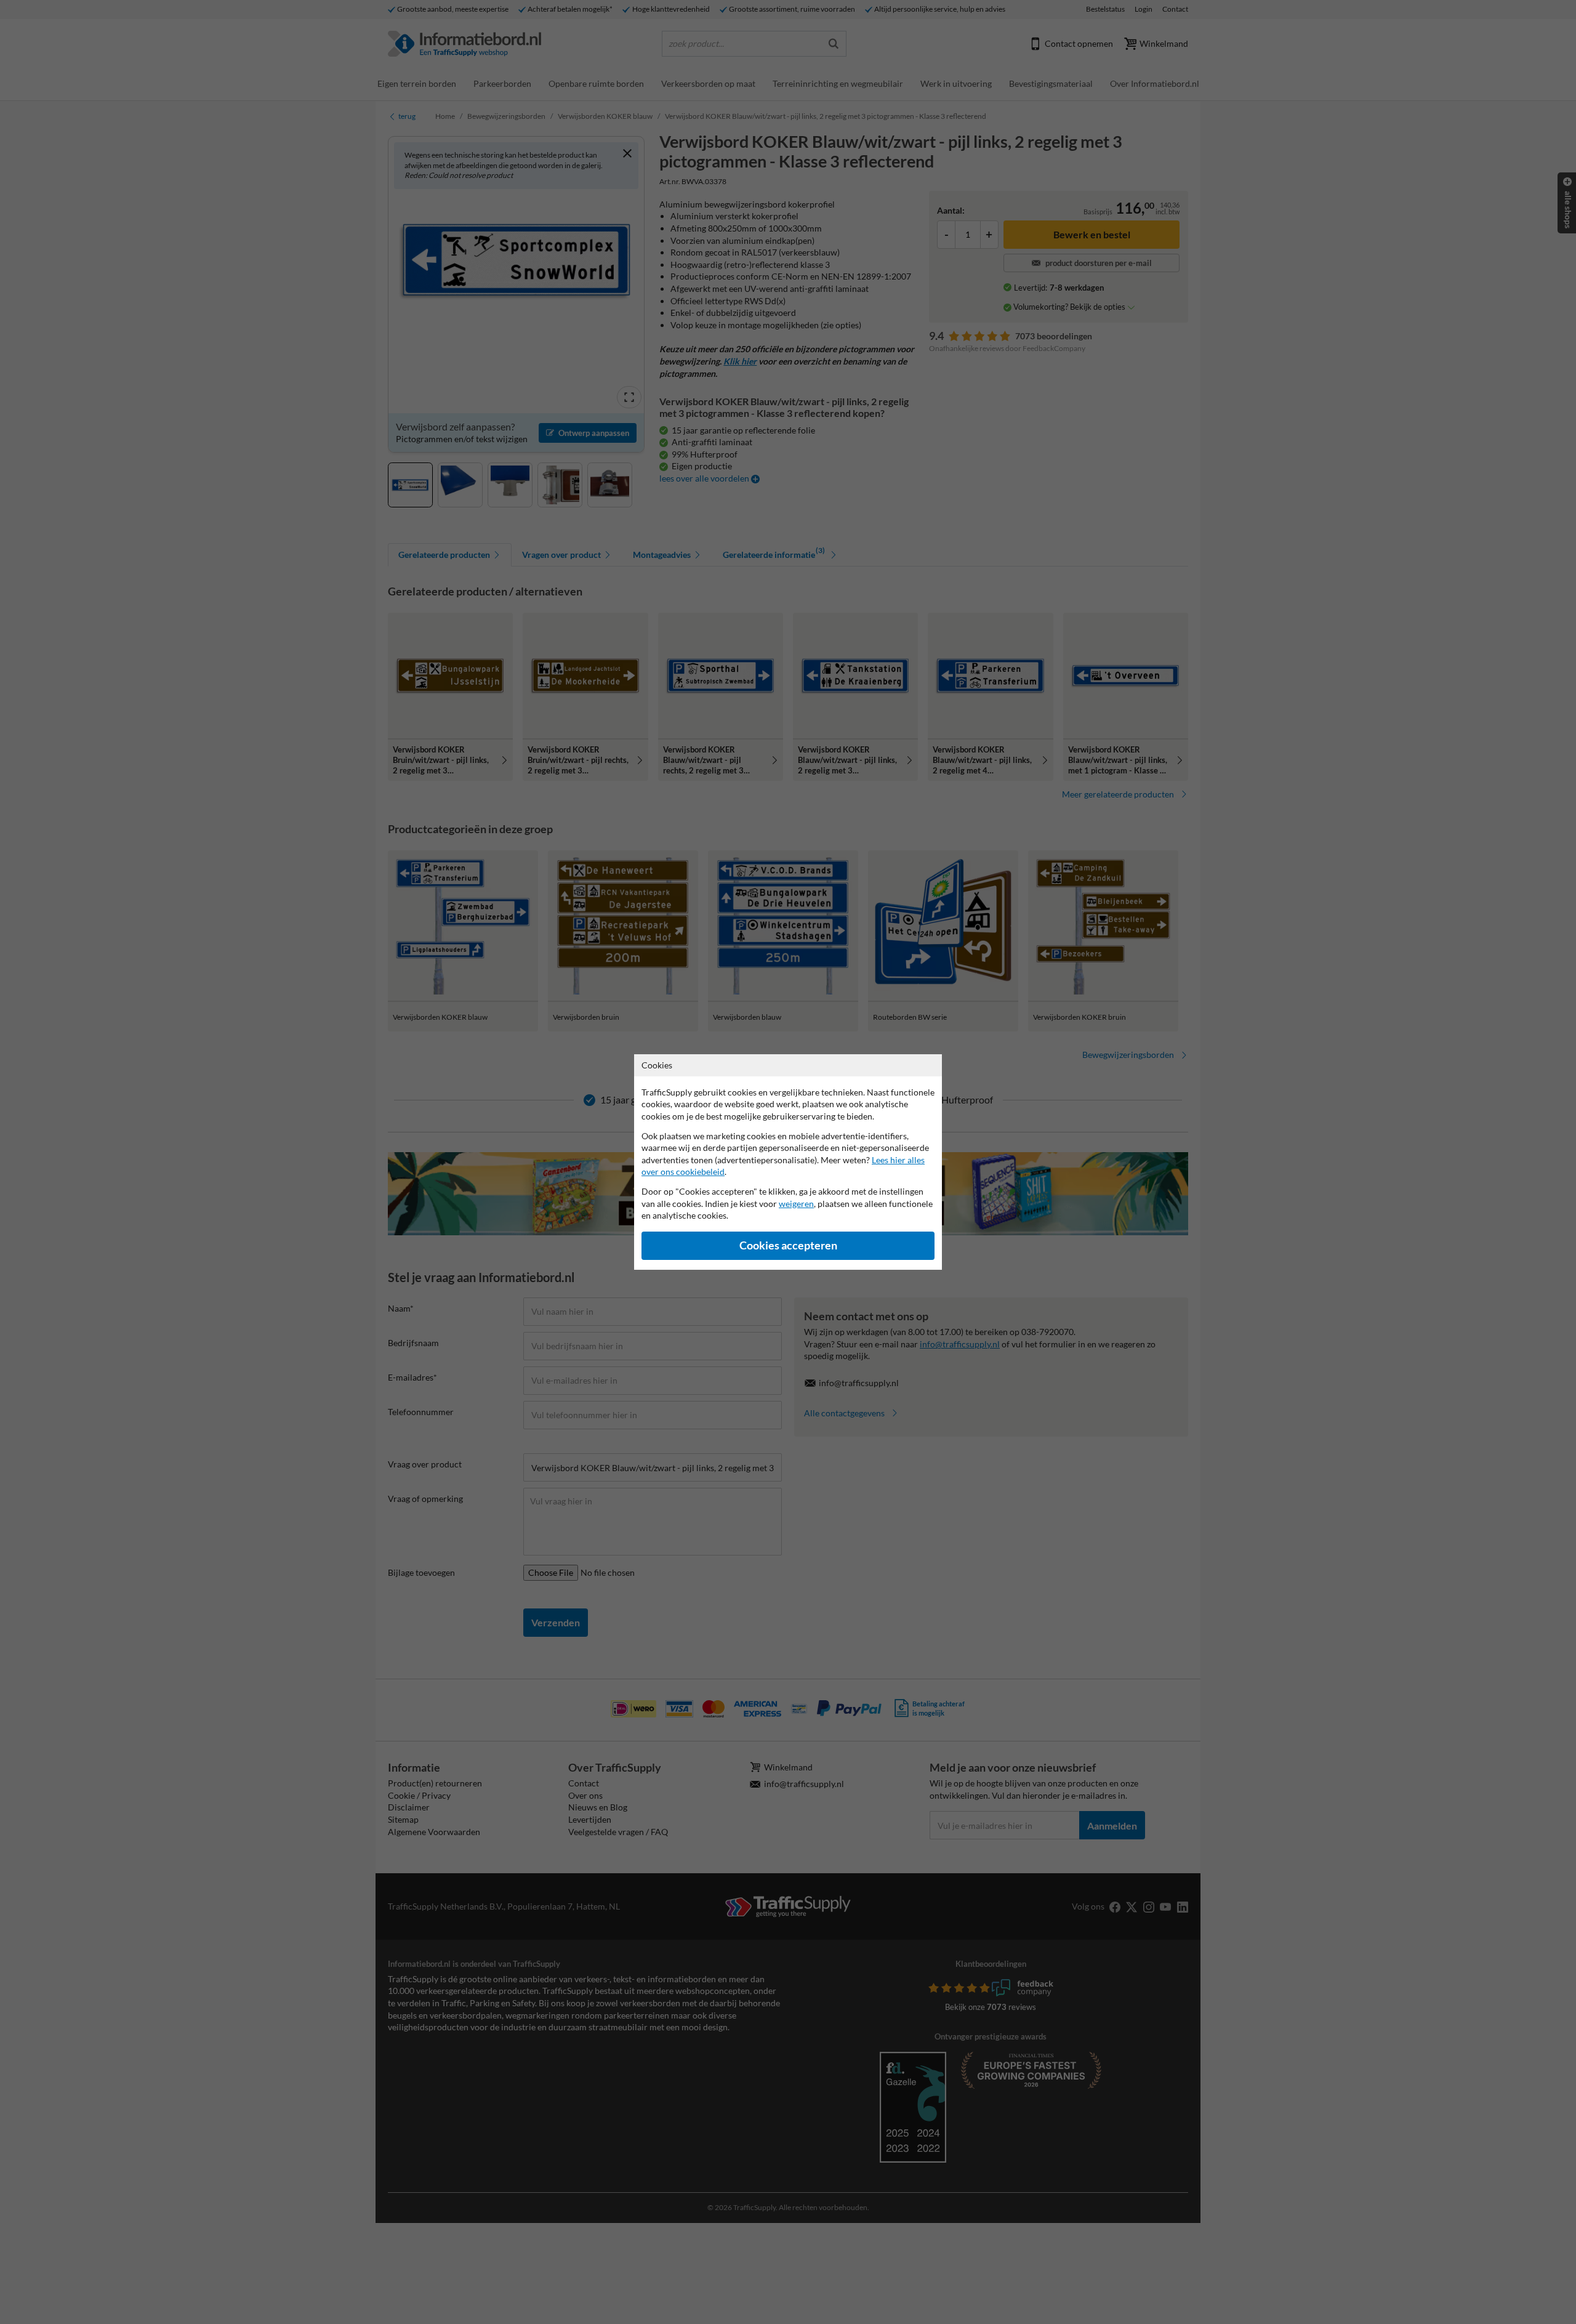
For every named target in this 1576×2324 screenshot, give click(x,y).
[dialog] (788, 1162)
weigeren (796, 1204)
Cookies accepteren (788, 1245)
